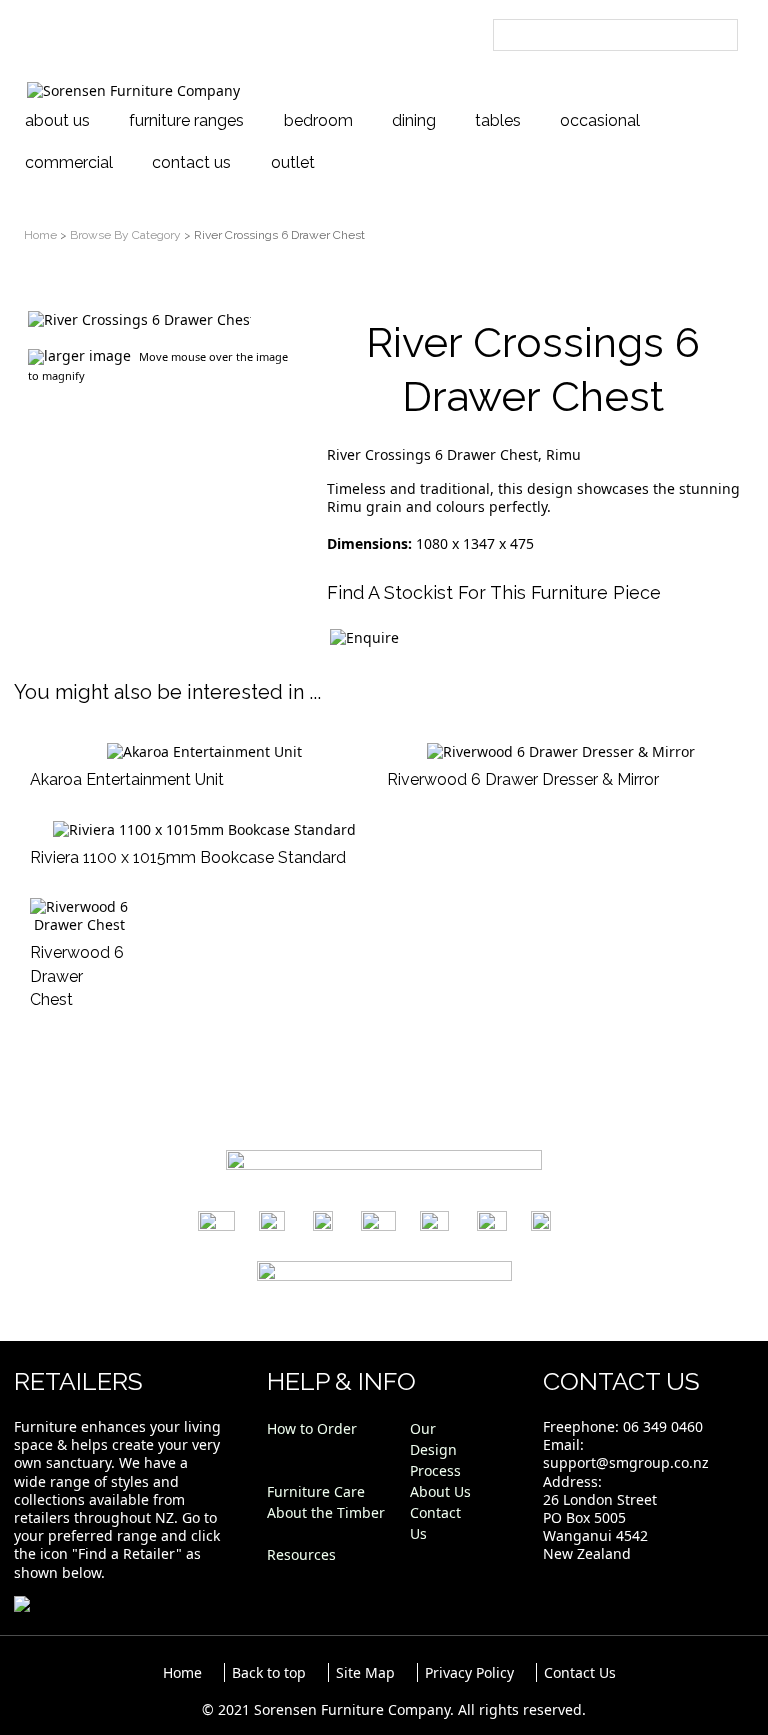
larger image (87, 355)
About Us (57, 120)
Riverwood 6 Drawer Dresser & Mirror (523, 779)
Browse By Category (125, 235)
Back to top (269, 1672)
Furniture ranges (186, 120)
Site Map (365, 1672)
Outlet (293, 162)
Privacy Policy (469, 1672)
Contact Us (191, 162)
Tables (498, 120)
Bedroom (318, 120)
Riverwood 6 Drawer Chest (77, 976)
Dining (414, 120)
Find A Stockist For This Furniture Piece (494, 592)
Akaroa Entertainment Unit (127, 779)
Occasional (600, 120)
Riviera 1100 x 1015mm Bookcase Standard (188, 857)
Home (40, 235)
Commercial (69, 162)
